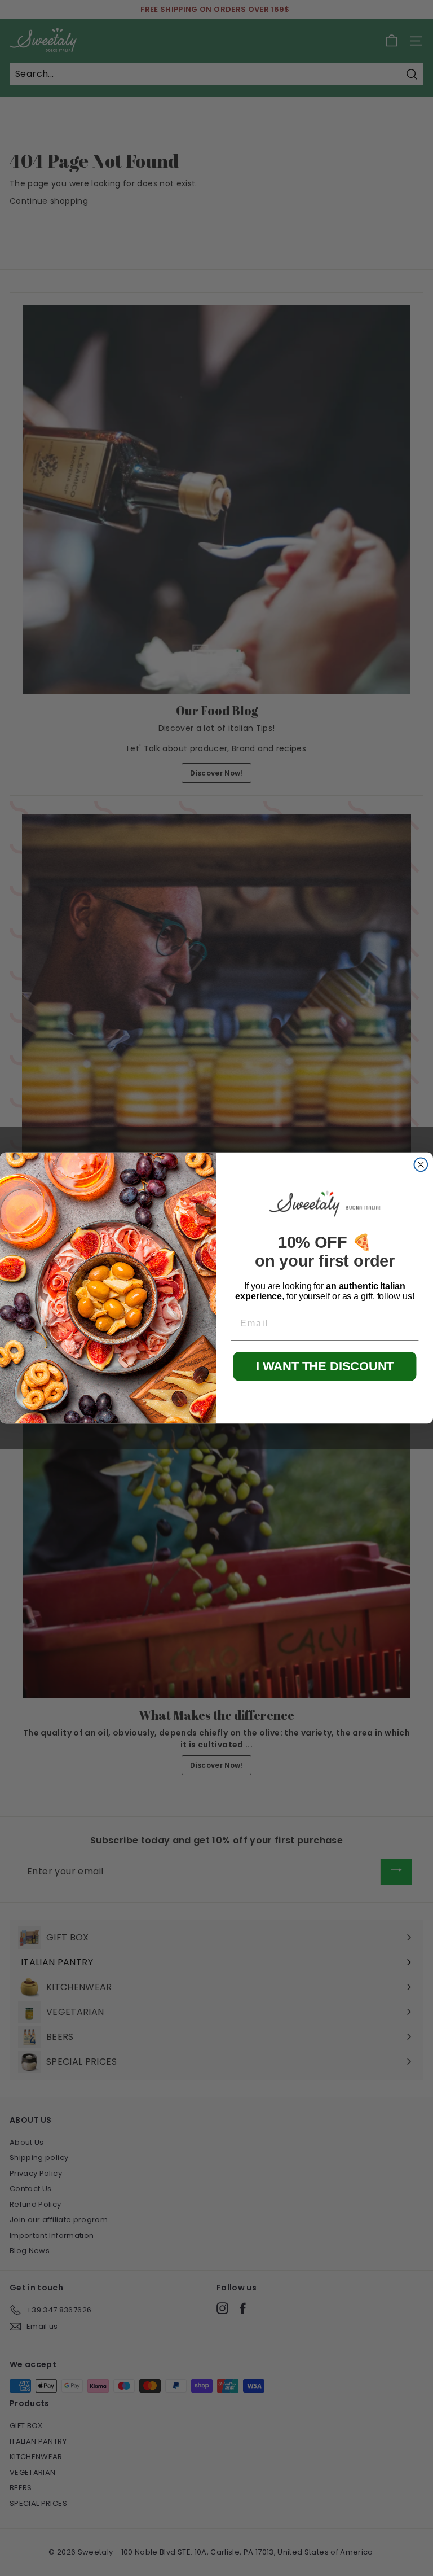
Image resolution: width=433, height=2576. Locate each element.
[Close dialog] (421, 1165)
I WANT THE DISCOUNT (325, 1366)
